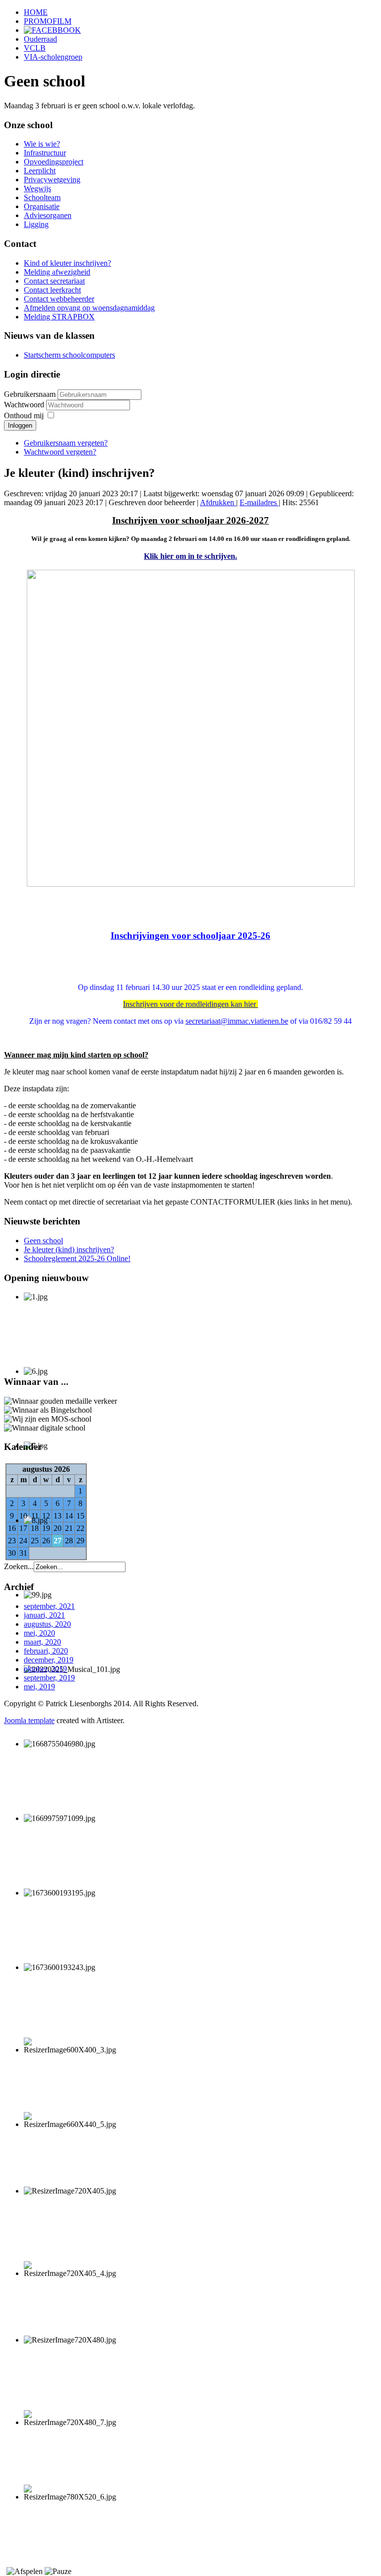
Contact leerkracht (52, 290)
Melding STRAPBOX (59, 317)
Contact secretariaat (54, 281)
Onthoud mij (24, 416)
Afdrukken (218, 502)
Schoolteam (42, 197)
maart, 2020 (42, 1642)
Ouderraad (40, 39)
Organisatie (42, 206)
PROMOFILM (48, 21)
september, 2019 (49, 1678)
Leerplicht (40, 171)
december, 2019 (49, 1660)
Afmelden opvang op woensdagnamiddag (89, 308)
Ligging (36, 224)
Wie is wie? (42, 144)
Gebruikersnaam (30, 394)
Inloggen (20, 425)
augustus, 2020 (47, 1624)
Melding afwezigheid (57, 272)
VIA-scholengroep (53, 57)
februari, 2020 (46, 1651)
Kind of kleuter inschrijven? (67, 263)
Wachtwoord (25, 405)
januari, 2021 (44, 1615)
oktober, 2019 (45, 1669)
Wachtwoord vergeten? (60, 452)
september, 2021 (49, 1606)
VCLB (35, 48)
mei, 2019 (39, 1687)
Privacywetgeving (52, 180)
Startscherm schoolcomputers (69, 355)
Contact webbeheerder (59, 299)
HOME (36, 12)
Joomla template (29, 1720)
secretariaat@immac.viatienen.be (237, 1021)
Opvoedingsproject (54, 162)
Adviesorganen (48, 215)
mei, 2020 (39, 1633)
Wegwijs (37, 189)
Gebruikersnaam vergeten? (66, 443)
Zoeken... (19, 1566)
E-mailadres (259, 502)
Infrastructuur (45, 153)
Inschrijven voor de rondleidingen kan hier (190, 1004)
